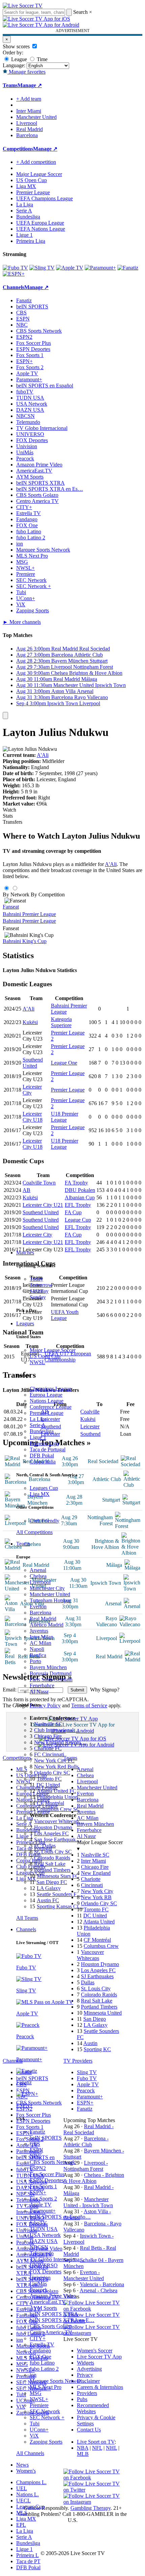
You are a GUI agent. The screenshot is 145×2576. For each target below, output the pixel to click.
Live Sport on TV (96, 2442)
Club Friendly (45, 1521)
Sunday (38, 1297)
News (22, 2465)
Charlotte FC (48, 1748)
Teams (23, 1544)
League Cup (78, 1220)
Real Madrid (43, 1619)
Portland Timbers (52, 1870)
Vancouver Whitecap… (59, 1821)
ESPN (36, 2150)
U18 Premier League (65, 1117)
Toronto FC (49, 1779)
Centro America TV (51, 2332)
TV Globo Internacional (42, 428)
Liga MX (40, 1494)
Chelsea (38, 1576)
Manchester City (47, 1588)
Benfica (38, 1655)
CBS (35, 2144)
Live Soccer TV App (99, 2357)
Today (36, 1279)
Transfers (12, 822)
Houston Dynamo (53, 1827)
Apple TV (41, 2205)
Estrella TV (42, 2344)
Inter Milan (41, 1637)
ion (33, 2375)
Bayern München (48, 1667)
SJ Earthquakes (97, 1976)
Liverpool (40, 1582)
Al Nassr (39, 1692)
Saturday (39, 1291)
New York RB (96, 1897)
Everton (38, 1606)
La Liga (38, 1419)
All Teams (27, 1918)
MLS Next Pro (46, 2387)
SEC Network (45, 2411)
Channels (26, 1929)
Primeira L (27, 2555)
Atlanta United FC (56, 1791)
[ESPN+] (14, 274)
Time (41, 59)
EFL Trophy (78, 1205)
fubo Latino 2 (44, 2369)
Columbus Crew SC (58, 1809)
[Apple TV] (70, 268)
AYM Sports (43, 2308)
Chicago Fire (48, 1736)
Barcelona (40, 1613)
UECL (23, 2501)
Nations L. (27, 2494)
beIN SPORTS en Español (45, 386)
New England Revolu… (60, 1742)
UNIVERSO (44, 2265)
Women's (26, 2471)
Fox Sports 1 (43, 2186)
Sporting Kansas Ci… (60, 1906)
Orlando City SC (52, 1773)
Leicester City (37, 1235)
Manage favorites (26, 72)
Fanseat (11, 907)
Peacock (39, 2290)
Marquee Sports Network (43, 550)
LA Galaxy (49, 1888)
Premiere (39, 2405)
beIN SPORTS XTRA (54, 2314)
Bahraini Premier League (29, 914)
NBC (35, 2156)
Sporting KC (97, 2049)
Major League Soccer (53, 1350)
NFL (97, 2448)
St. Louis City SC (53, 1852)
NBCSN (39, 2247)
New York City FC (54, 1761)
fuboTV (38, 2223)
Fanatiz (37, 2132)
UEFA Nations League (41, 229)
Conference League (51, 1407)
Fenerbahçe (42, 1686)
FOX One (40, 2357)
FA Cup (73, 1212)
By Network (16, 895)
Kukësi (30, 1022)
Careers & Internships (100, 2387)
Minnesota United (103, 2013)
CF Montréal (50, 1803)
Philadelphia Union (57, 1797)
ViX (34, 2436)
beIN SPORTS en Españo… (60, 2217)
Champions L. (31, 2482)
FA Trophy (76, 1183)
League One (64, 1063)
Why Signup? (105, 1690)
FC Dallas (45, 1846)
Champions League (50, 1389)
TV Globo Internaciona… (57, 2259)
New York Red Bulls (56, 1767)
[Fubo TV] (15, 268)
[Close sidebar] (5, 716)
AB (26, 1190)
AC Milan (40, 1643)
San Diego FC (52, 1882)
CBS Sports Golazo (51, 2326)
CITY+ (38, 2338)
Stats (8, 816)
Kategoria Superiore (61, 1022)
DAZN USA (44, 2241)
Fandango (40, 2351)
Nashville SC (48, 1724)
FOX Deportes (46, 2272)
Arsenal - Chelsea (98, 2290)
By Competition (48, 895)
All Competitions (34, 1532)
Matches (25, 1253)
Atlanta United (99, 1922)
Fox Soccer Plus (47, 2174)
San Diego (95, 2019)
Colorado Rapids (52, 1858)
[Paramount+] (100, 268)
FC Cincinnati (49, 1754)
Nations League (47, 1401)
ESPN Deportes (47, 2180)
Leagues (25, 1323)
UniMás (38, 2284)
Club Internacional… (56, 1730)
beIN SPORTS (46, 2138)
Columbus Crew (101, 1946)
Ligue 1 (38, 1437)
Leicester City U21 (43, 1205)
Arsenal (38, 1570)
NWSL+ (39, 2399)
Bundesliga (42, 1431)
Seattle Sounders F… (59, 1894)
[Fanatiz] (128, 268)
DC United (48, 1785)
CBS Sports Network (52, 2162)
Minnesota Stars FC (58, 1876)
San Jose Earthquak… (58, 1840)
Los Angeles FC (51, 1833)
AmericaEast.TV (48, 2302)
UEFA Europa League (40, 223)
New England (96, 1873)
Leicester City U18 (33, 1117)
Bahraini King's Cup (25, 941)
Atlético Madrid (47, 1625)
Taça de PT (28, 2561)
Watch (9, 810)
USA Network (45, 2235)
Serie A (38, 1425)
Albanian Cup (80, 1197)
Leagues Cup (44, 1488)
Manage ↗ (30, 85)
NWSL (37, 1362)
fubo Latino (42, 2363)
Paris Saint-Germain (51, 1679)
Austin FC (48, 1900)
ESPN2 (38, 2168)
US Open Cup (45, 1356)
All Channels (30, 2453)
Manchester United (50, 1594)
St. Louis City (96, 1988)
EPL (21, 2525)
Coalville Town (39, 1183)
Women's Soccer (95, 2351)
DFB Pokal (42, 1456)
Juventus (39, 1631)
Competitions (18, 149)
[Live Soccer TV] (23, 6)
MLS (22, 2513)
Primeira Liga (44, 1443)
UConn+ (39, 2430)
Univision (40, 2278)
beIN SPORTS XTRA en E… (62, 2320)
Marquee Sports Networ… (58, 2381)
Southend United (33, 1063)
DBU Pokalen (80, 1190)
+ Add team (29, 99)
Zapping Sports (46, 2442)
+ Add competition (36, 162)
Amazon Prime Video (53, 2296)
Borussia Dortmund (51, 1673)
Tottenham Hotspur (50, 1600)
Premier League (47, 1413)
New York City (97, 1891)
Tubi (35, 2424)
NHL (111, 2448)
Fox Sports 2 (43, 2199)
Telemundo (42, 2253)
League (18, 59)
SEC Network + (47, 2417)
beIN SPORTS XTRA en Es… (50, 489)
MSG (36, 2393)
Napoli (37, 1649)
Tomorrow (41, 1285)
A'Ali (43, 755)
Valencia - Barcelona (102, 2284)
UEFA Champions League (45, 198)
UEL (22, 2488)
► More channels (22, 622)
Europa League (46, 1395)
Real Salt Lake (50, 1864)
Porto (35, 1661)
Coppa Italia (43, 1462)
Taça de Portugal (48, 1449)
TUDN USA (44, 2229)
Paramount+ (43, 2211)
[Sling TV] (42, 268)
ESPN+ (38, 2192)
